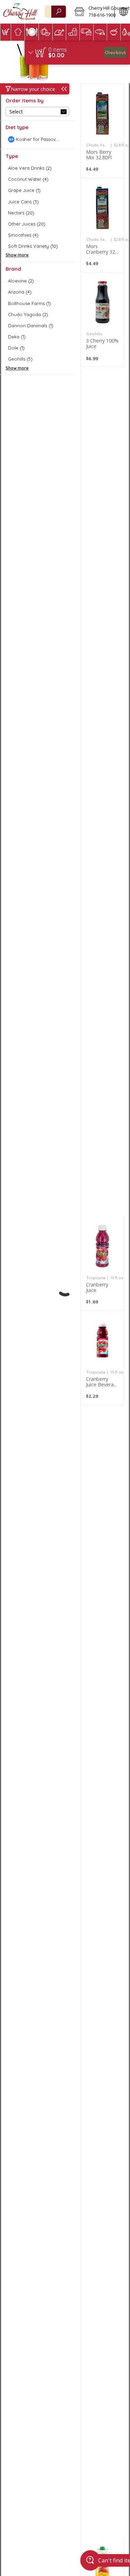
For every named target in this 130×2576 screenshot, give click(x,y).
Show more (17, 255)
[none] (102, 131)
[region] (77, 53)
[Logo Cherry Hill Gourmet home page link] (20, 12)
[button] (92, 12)
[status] (58, 50)
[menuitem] (5, 32)
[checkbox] (37, 139)
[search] (59, 12)
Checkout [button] (115, 52)
